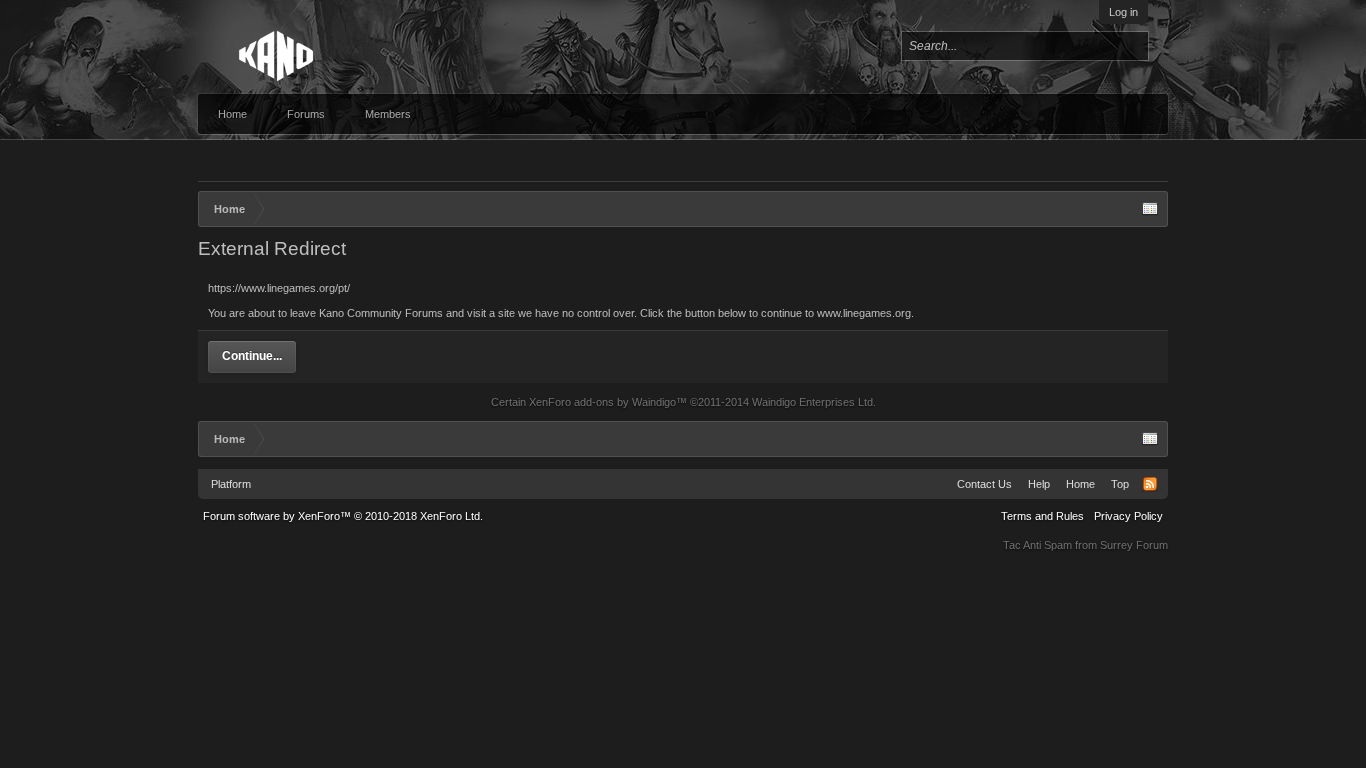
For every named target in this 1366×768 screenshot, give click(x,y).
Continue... (252, 356)
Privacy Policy (1128, 516)
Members (388, 114)
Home (232, 114)
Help (1039, 484)
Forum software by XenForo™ (343, 516)
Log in (1123, 12)
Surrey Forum (1134, 545)
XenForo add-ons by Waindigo (602, 402)
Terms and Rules (1042, 516)
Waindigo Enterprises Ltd (812, 402)
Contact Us (984, 484)
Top (1120, 484)
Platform (231, 484)
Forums (306, 114)
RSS (1150, 484)
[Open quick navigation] (1150, 209)
